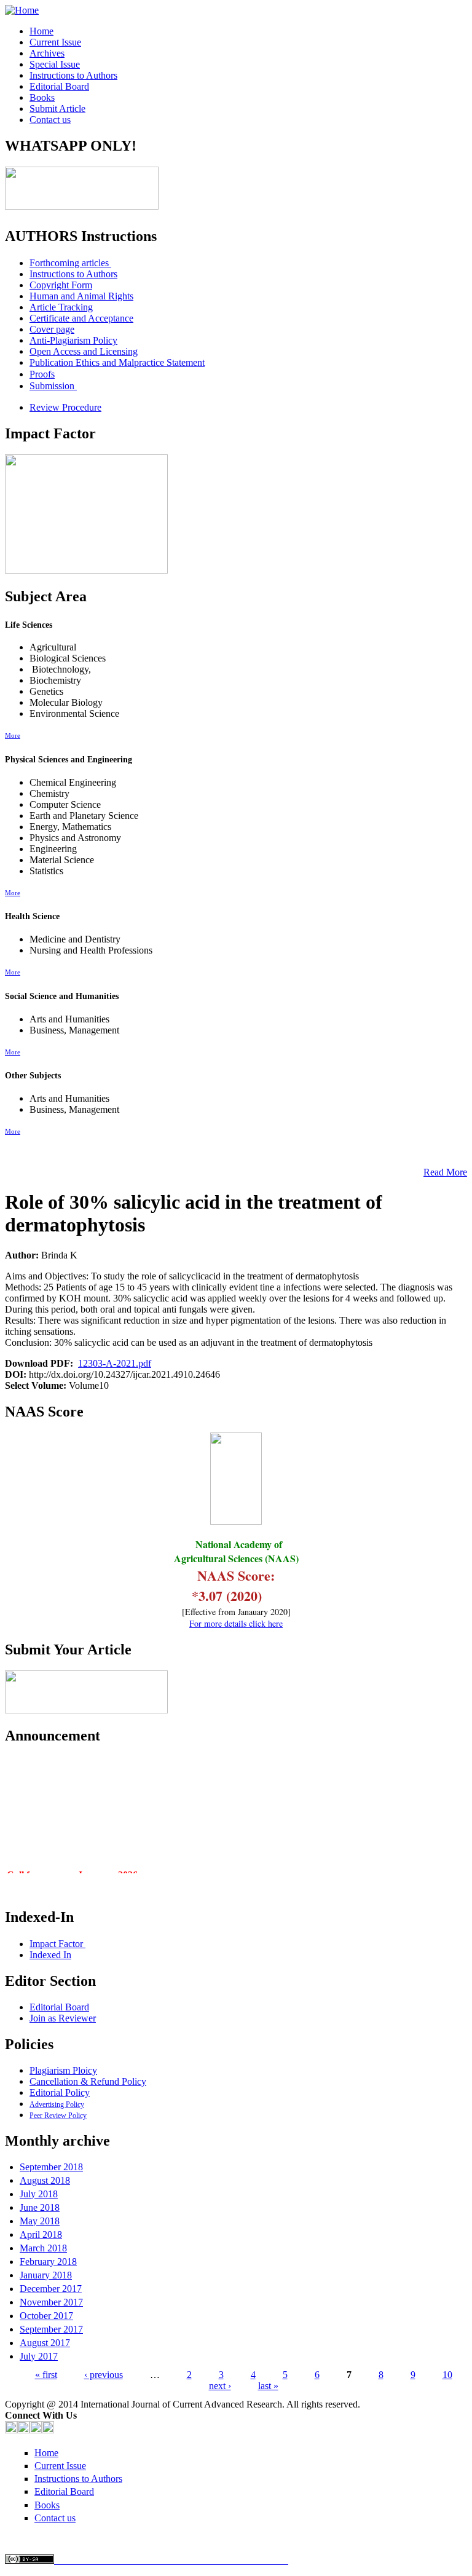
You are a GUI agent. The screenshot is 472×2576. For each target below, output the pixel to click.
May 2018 (40, 2221)
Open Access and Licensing (84, 351)
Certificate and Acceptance (81, 318)
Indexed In (50, 1955)
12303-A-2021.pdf (115, 1363)
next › (220, 2386)
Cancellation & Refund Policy (88, 2081)
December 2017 (51, 2289)
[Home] (22, 10)
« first (46, 2375)
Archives (47, 53)
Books (42, 97)
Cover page (52, 329)
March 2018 (43, 2248)
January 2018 (46, 2275)
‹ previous (104, 2375)
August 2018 (45, 2180)
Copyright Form (61, 285)
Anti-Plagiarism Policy (73, 340)
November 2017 (51, 2302)
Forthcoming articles (70, 263)
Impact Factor (57, 1944)
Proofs (42, 374)
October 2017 (46, 2316)
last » (268, 2386)
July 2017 (39, 2356)
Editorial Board (59, 86)
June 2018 (40, 2207)
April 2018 (41, 2234)
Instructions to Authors (73, 75)
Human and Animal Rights (81, 296)
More (13, 735)
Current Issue (55, 42)
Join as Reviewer (63, 2018)
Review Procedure (65, 407)
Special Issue (55, 64)
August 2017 (45, 2343)
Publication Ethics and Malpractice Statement (117, 362)
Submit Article (57, 109)
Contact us (50, 120)
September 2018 (51, 2167)
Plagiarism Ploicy (63, 2070)
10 (447, 2375)
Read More (445, 1172)
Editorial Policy (60, 2092)
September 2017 (51, 2329)
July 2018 (39, 2194)
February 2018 (48, 2262)
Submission (53, 386)
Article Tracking (61, 307)
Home (41, 31)
